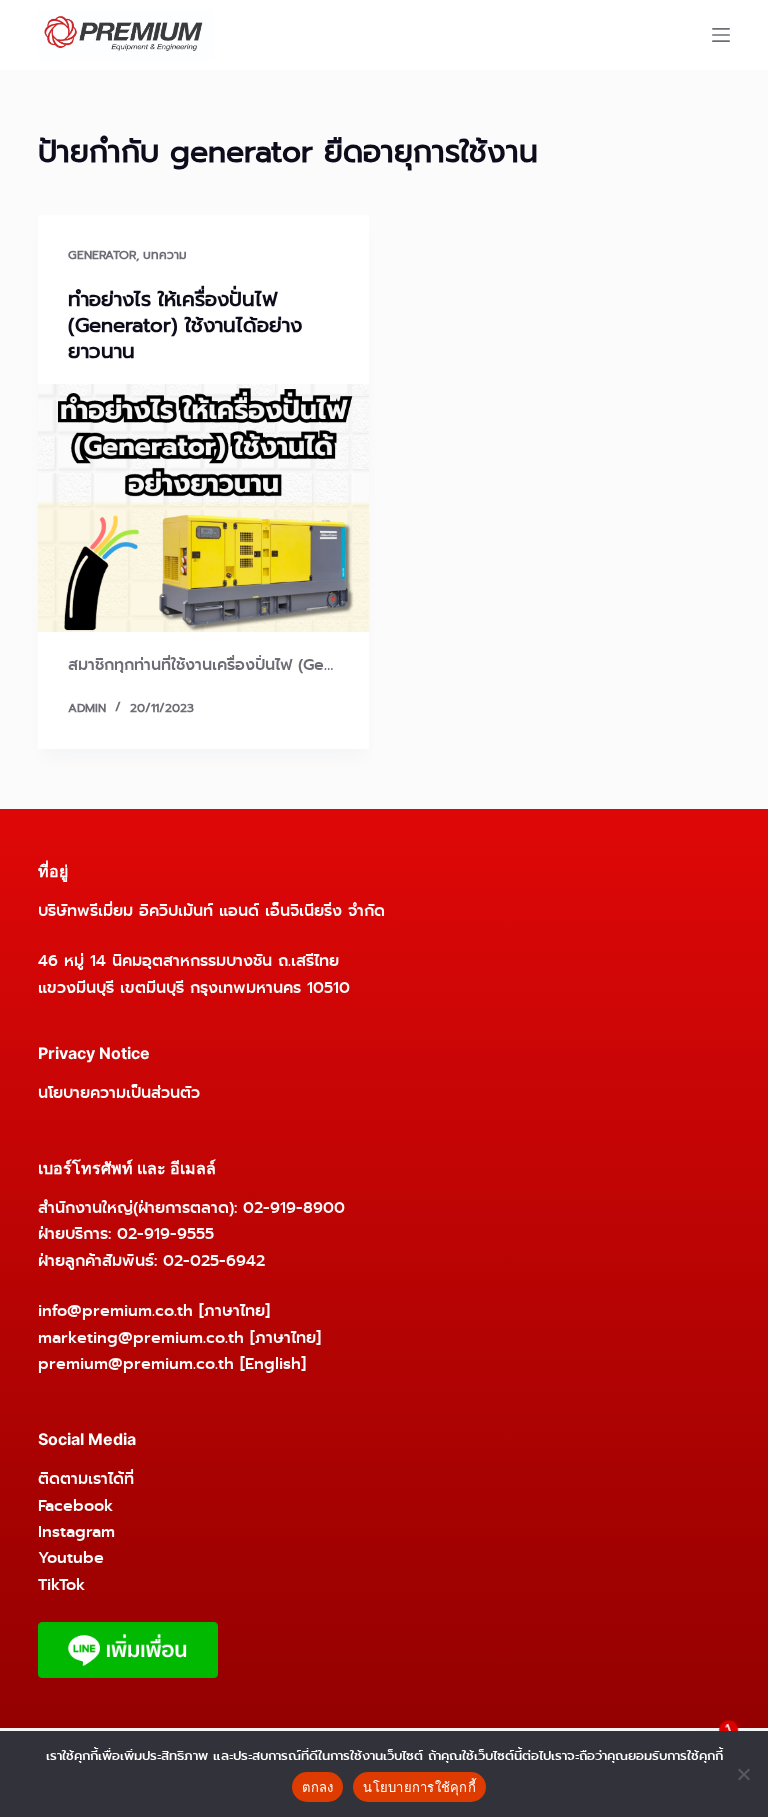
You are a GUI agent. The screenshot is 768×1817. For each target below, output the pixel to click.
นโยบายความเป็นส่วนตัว (119, 1092)
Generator (102, 255)
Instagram (76, 1531)
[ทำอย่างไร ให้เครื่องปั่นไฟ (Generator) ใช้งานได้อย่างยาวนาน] (203, 508)
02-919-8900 (294, 1207)
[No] (743, 1774)
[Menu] (721, 35)
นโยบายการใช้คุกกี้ (419, 1787)
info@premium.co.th (115, 1310)
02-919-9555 (165, 1233)
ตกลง (317, 1787)
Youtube (71, 1557)
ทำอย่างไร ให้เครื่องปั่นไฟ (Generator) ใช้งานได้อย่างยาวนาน (185, 325)
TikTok (61, 1584)
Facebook (75, 1505)
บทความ (165, 255)
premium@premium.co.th (136, 1363)
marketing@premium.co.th (141, 1337)
